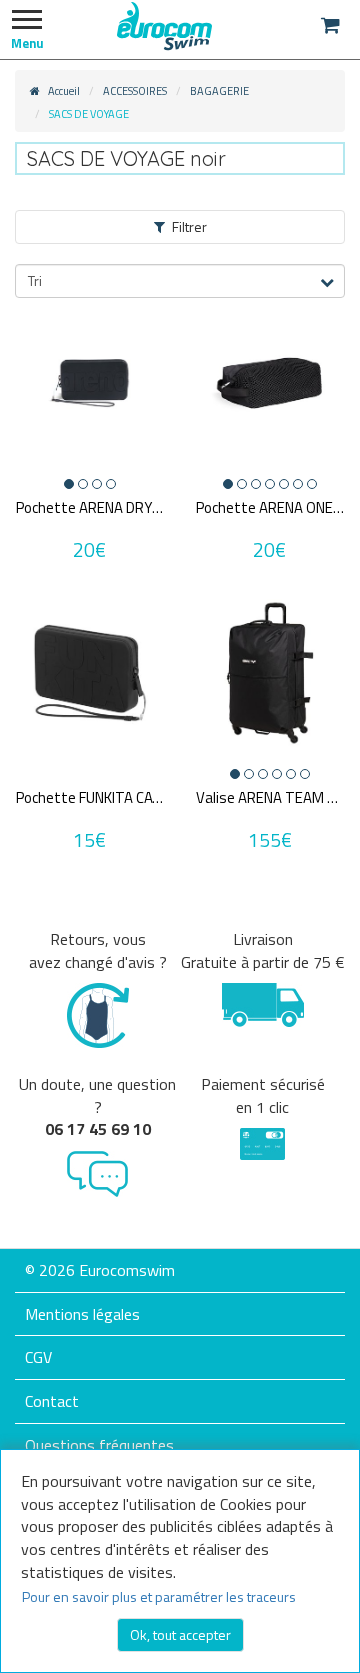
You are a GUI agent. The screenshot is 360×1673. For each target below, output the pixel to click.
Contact (52, 1401)
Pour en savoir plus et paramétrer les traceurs (159, 1596)
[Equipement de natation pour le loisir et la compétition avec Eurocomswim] (165, 25)
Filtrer (189, 226)
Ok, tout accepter (180, 1634)
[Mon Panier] (330, 25)
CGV (38, 1357)
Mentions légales (82, 1314)
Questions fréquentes (99, 1445)
